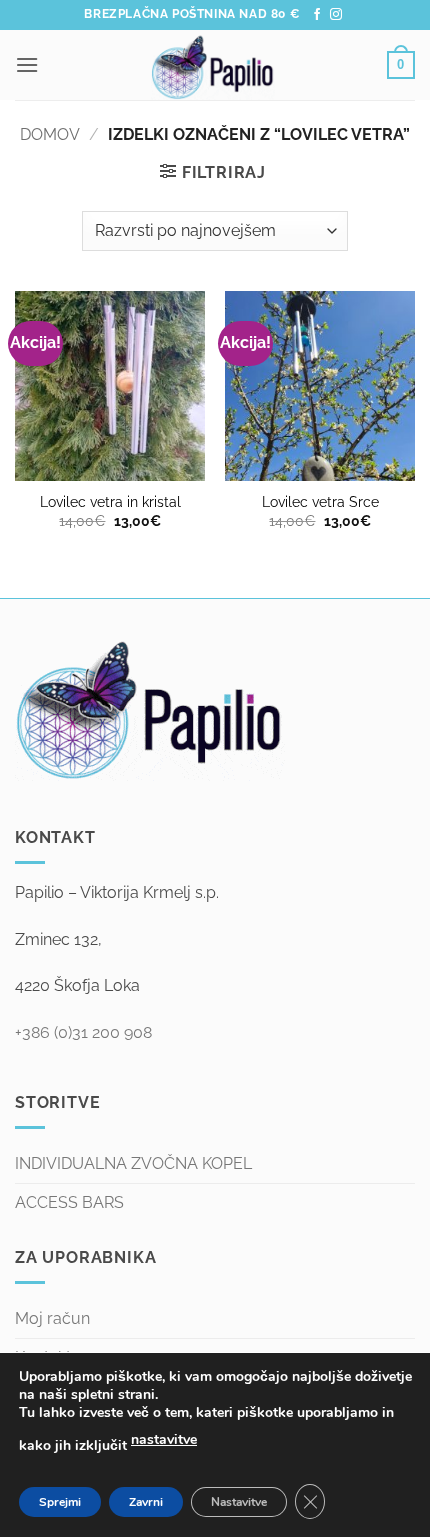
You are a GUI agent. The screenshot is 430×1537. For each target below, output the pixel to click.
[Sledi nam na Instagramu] (336, 15)
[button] (27, 64)
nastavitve (164, 1439)
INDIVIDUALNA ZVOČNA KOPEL (133, 1163)
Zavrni (146, 1502)
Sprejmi (60, 1502)
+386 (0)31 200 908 (83, 1032)
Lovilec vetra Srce (320, 502)
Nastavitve (239, 1502)
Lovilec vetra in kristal (110, 502)
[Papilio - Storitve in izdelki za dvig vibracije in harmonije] (213, 65)
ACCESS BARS (69, 1202)
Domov (50, 134)
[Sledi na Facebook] (317, 15)
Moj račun (52, 1318)
